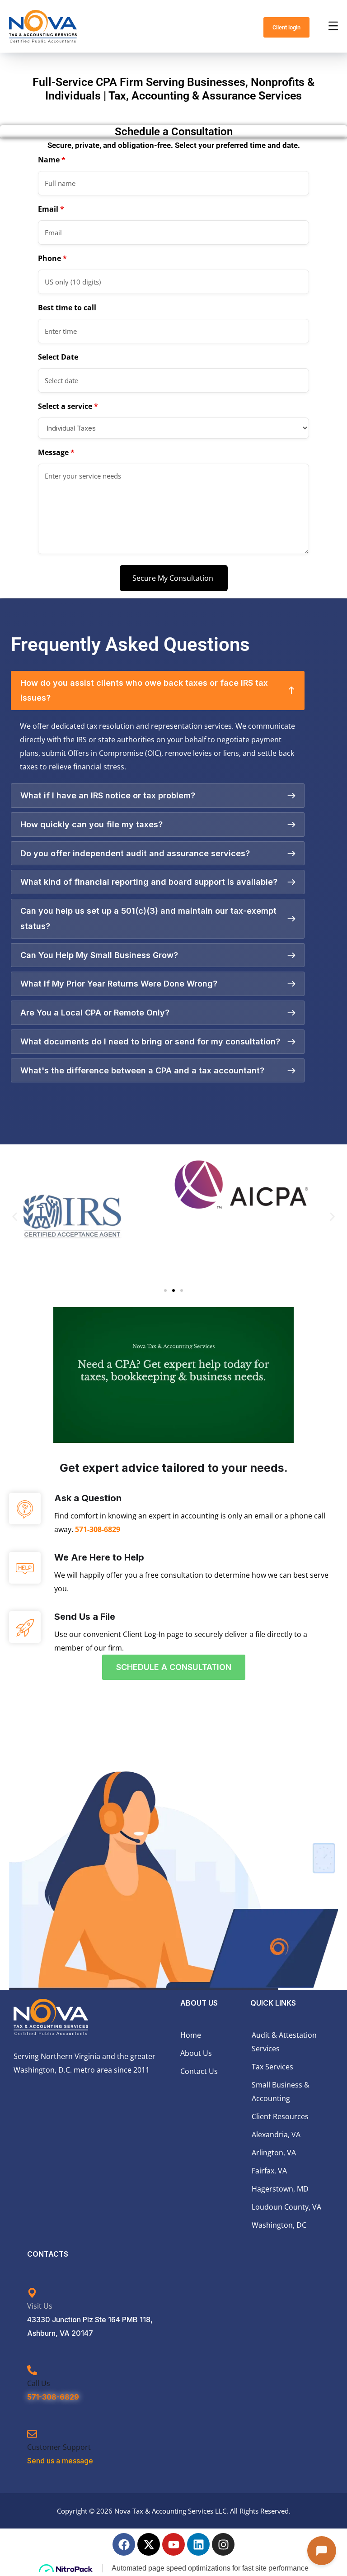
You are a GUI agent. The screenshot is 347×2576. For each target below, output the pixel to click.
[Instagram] (223, 2544)
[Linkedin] (198, 2544)
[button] (15, 1217)
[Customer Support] (32, 2434)
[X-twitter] (149, 2544)
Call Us (39, 2383)
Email (51, 209)
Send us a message (60, 2461)
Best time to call (67, 308)
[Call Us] (32, 2371)
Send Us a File (85, 1617)
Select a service (68, 406)
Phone (52, 258)
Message (56, 452)
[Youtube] (173, 2544)
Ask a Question (88, 1498)
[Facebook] (124, 2544)
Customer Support (59, 2447)
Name (52, 160)
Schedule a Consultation (174, 1667)
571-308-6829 (98, 1529)
